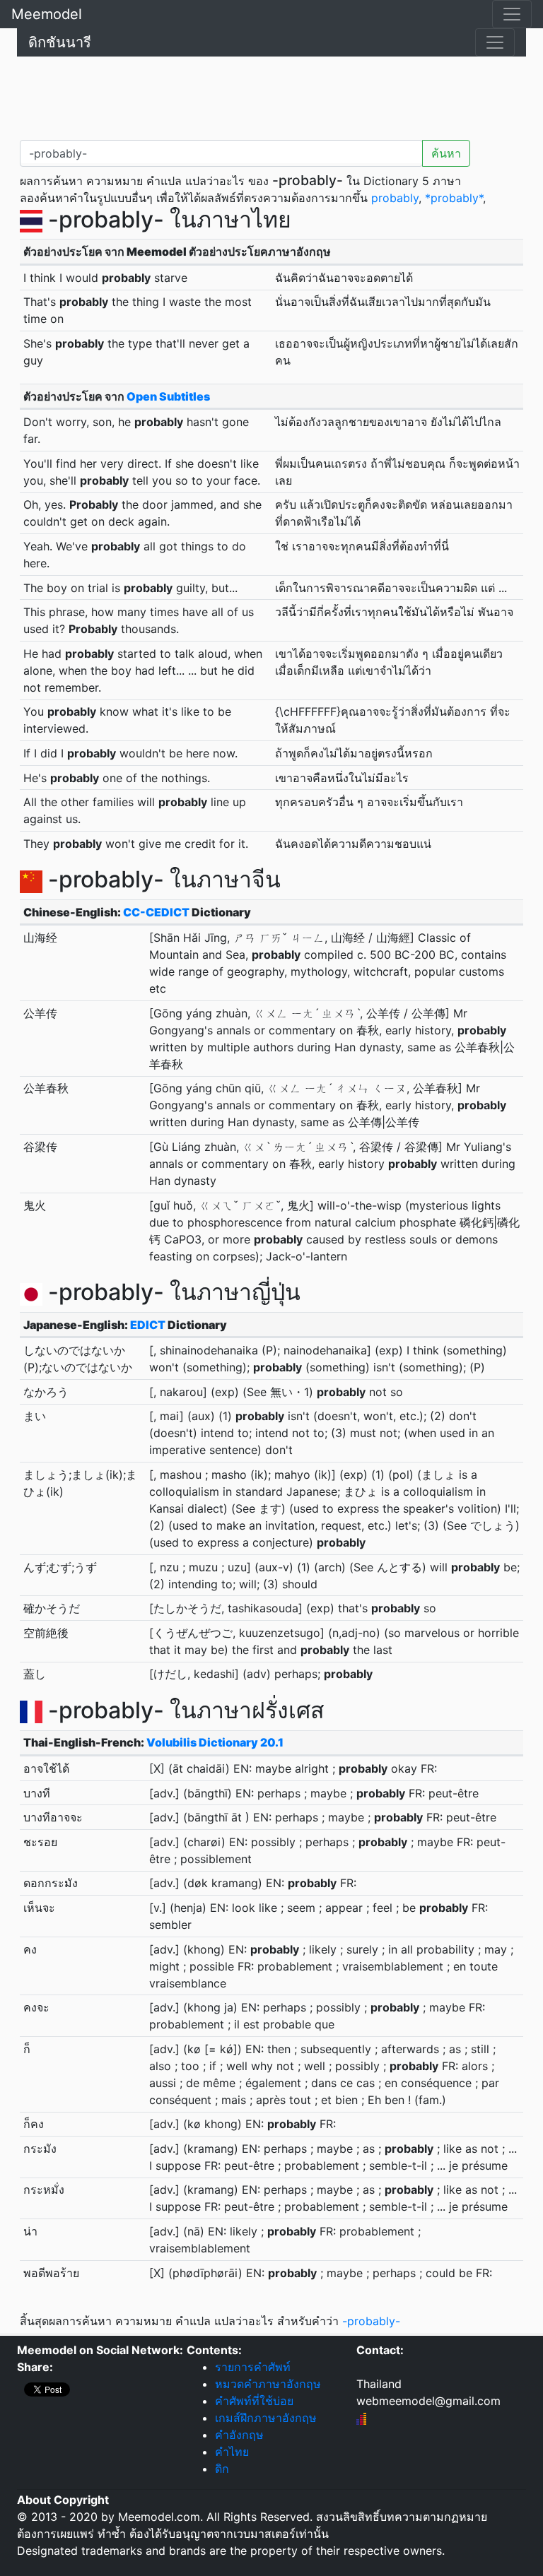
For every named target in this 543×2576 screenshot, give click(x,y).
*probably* (454, 198)
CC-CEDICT (156, 912)
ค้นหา (446, 153)
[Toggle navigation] (512, 14)
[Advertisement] (271, 95)
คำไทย (232, 2452)
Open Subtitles (168, 396)
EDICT (148, 1325)
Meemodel (47, 14)
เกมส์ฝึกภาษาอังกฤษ (266, 2418)
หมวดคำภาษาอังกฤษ (268, 2384)
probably (395, 198)
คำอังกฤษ (239, 2435)
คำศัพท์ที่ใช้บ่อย (254, 2401)
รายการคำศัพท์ (253, 2367)
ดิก (222, 2469)
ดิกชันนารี (60, 42)
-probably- (371, 2321)
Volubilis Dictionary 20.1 (215, 1742)
